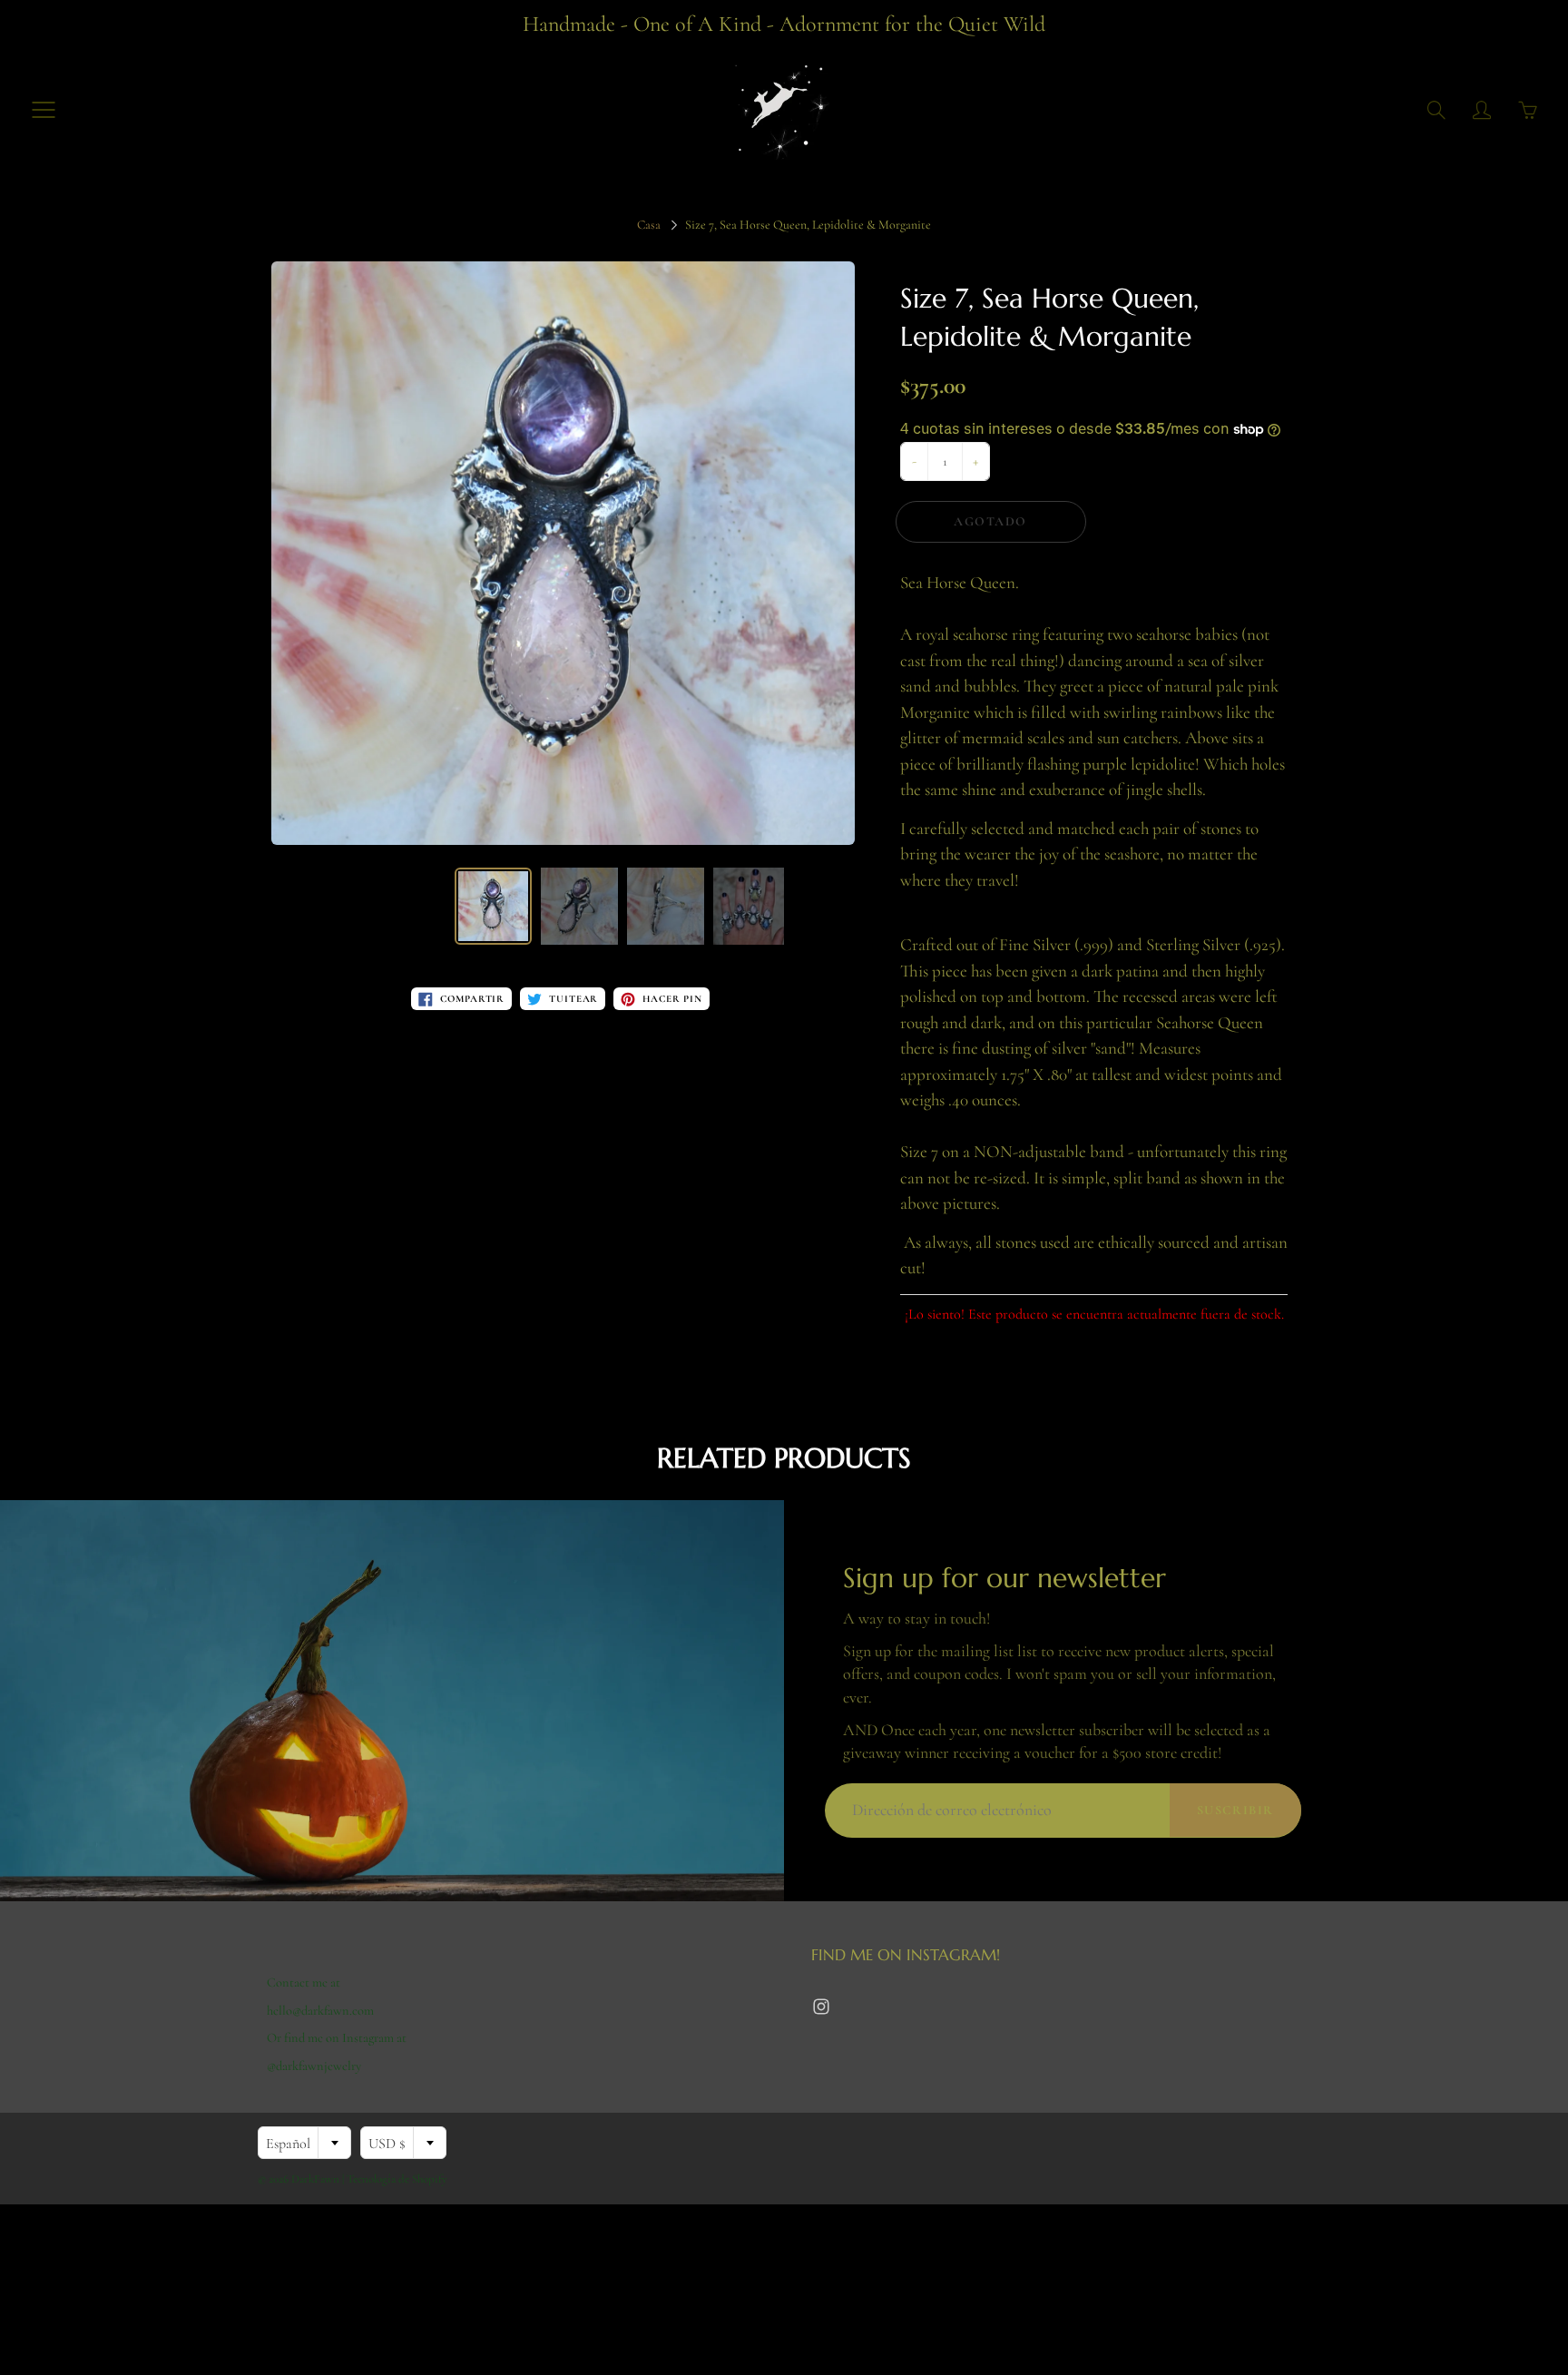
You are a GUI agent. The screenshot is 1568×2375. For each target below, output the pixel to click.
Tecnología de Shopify (397, 2179)
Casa (649, 225)
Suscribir (1235, 1810)
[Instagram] (821, 2007)
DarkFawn (315, 2179)
